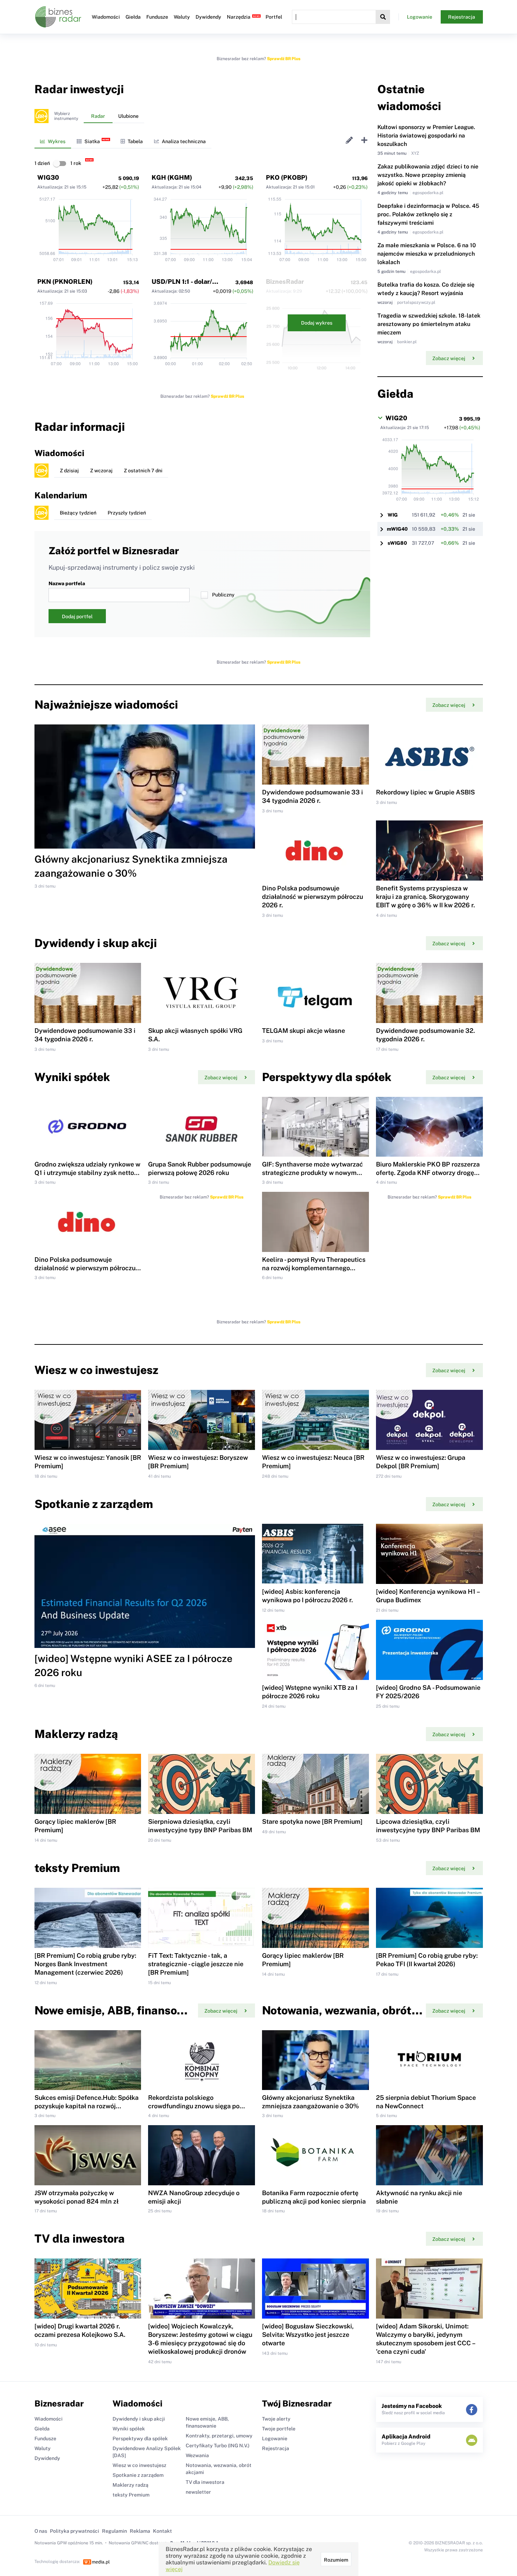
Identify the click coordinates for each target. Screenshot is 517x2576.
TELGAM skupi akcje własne (304, 1031)
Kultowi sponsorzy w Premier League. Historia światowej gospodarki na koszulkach (426, 136)
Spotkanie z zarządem (138, 2475)
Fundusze (157, 17)
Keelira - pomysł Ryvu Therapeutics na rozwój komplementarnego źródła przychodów (314, 1268)
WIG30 (48, 177)
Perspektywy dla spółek (140, 2438)
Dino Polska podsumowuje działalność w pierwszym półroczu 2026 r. (312, 897)
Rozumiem (336, 2560)
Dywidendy (208, 17)
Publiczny (223, 595)
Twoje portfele (279, 2429)
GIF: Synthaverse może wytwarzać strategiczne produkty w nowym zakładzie (312, 1173)
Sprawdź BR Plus (284, 59)
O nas (41, 2531)
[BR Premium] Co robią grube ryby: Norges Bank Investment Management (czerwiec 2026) (85, 1964)
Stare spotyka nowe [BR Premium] (312, 1821)
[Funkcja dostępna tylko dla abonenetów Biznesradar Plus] (42, 116)
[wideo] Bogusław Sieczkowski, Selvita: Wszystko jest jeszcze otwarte (308, 2335)
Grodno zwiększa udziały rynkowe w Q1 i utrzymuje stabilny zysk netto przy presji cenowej (87, 1173)
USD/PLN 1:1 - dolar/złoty (190, 282)
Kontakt (162, 2531)
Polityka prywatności (75, 2531)
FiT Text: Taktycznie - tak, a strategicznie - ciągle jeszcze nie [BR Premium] (196, 1964)
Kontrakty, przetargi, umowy (219, 2436)
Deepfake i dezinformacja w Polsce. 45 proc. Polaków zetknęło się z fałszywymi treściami (428, 214)
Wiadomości (106, 17)
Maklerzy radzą (130, 2485)
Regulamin (114, 2531)
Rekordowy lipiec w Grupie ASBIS (425, 792)
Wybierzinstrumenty (66, 116)
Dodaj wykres (317, 323)
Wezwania (197, 2455)
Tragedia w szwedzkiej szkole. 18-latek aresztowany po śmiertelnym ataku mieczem (429, 324)
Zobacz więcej (449, 358)
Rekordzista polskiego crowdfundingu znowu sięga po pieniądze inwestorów (194, 2106)
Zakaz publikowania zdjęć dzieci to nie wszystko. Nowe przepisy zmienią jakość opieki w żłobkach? (428, 175)
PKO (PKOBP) (287, 177)
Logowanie (420, 17)
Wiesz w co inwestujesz (139, 2465)
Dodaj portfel (77, 616)
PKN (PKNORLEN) (65, 282)
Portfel (274, 17)
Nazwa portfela (67, 583)
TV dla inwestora (205, 2482)
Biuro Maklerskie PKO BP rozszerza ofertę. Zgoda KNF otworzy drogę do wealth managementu (428, 1173)
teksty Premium (131, 2495)
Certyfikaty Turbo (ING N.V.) (218, 2446)
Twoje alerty (276, 2419)
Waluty (182, 17)
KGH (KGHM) (172, 177)
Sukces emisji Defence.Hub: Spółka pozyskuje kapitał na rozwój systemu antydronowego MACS (87, 2106)
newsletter (198, 2492)
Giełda (133, 17)
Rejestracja (462, 17)
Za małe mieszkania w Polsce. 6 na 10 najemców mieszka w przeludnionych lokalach (427, 254)
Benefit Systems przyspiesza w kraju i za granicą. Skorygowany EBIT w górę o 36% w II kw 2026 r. (425, 897)
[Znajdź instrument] (383, 17)
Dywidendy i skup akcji (139, 2419)
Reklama (140, 2531)
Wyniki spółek (129, 2429)
